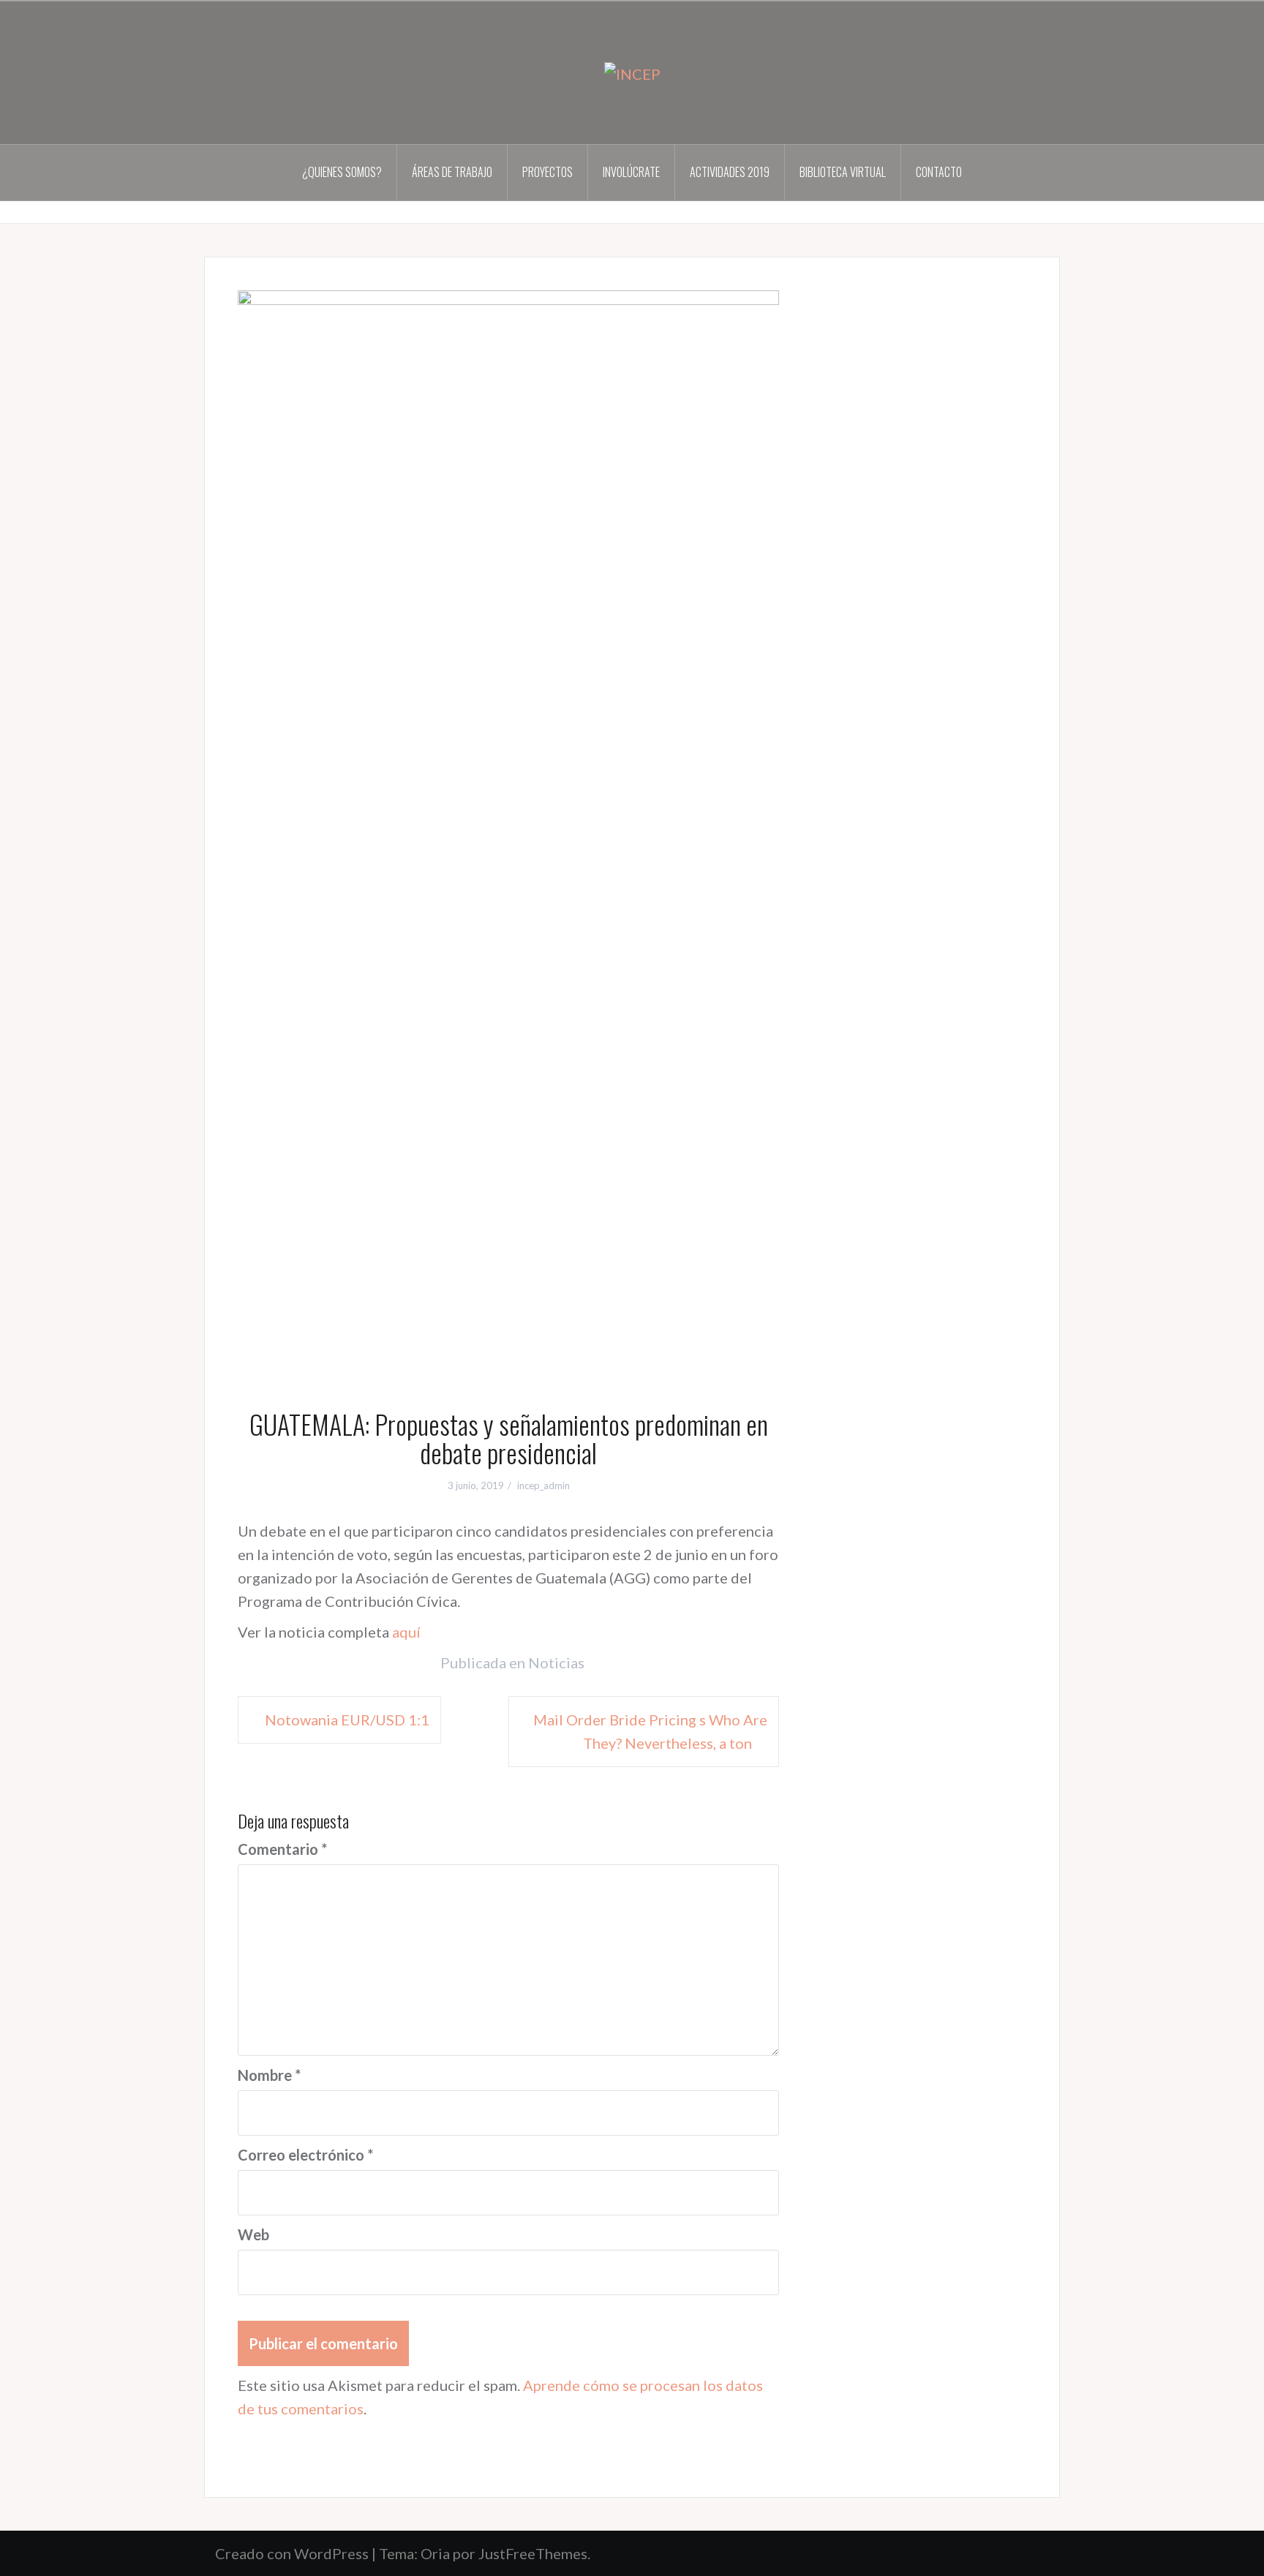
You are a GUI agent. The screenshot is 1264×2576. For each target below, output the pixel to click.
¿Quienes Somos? (342, 172)
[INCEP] (632, 72)
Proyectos (548, 172)
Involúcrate (631, 172)
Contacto (939, 172)
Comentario (282, 1849)
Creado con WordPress (292, 2553)
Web (253, 2234)
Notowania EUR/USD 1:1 (347, 1720)
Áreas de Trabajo (452, 172)
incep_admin (543, 1485)
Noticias (556, 1662)
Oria (435, 2553)
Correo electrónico (305, 2155)
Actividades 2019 (730, 172)
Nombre (269, 2075)
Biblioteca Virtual (843, 172)
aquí (406, 1632)
